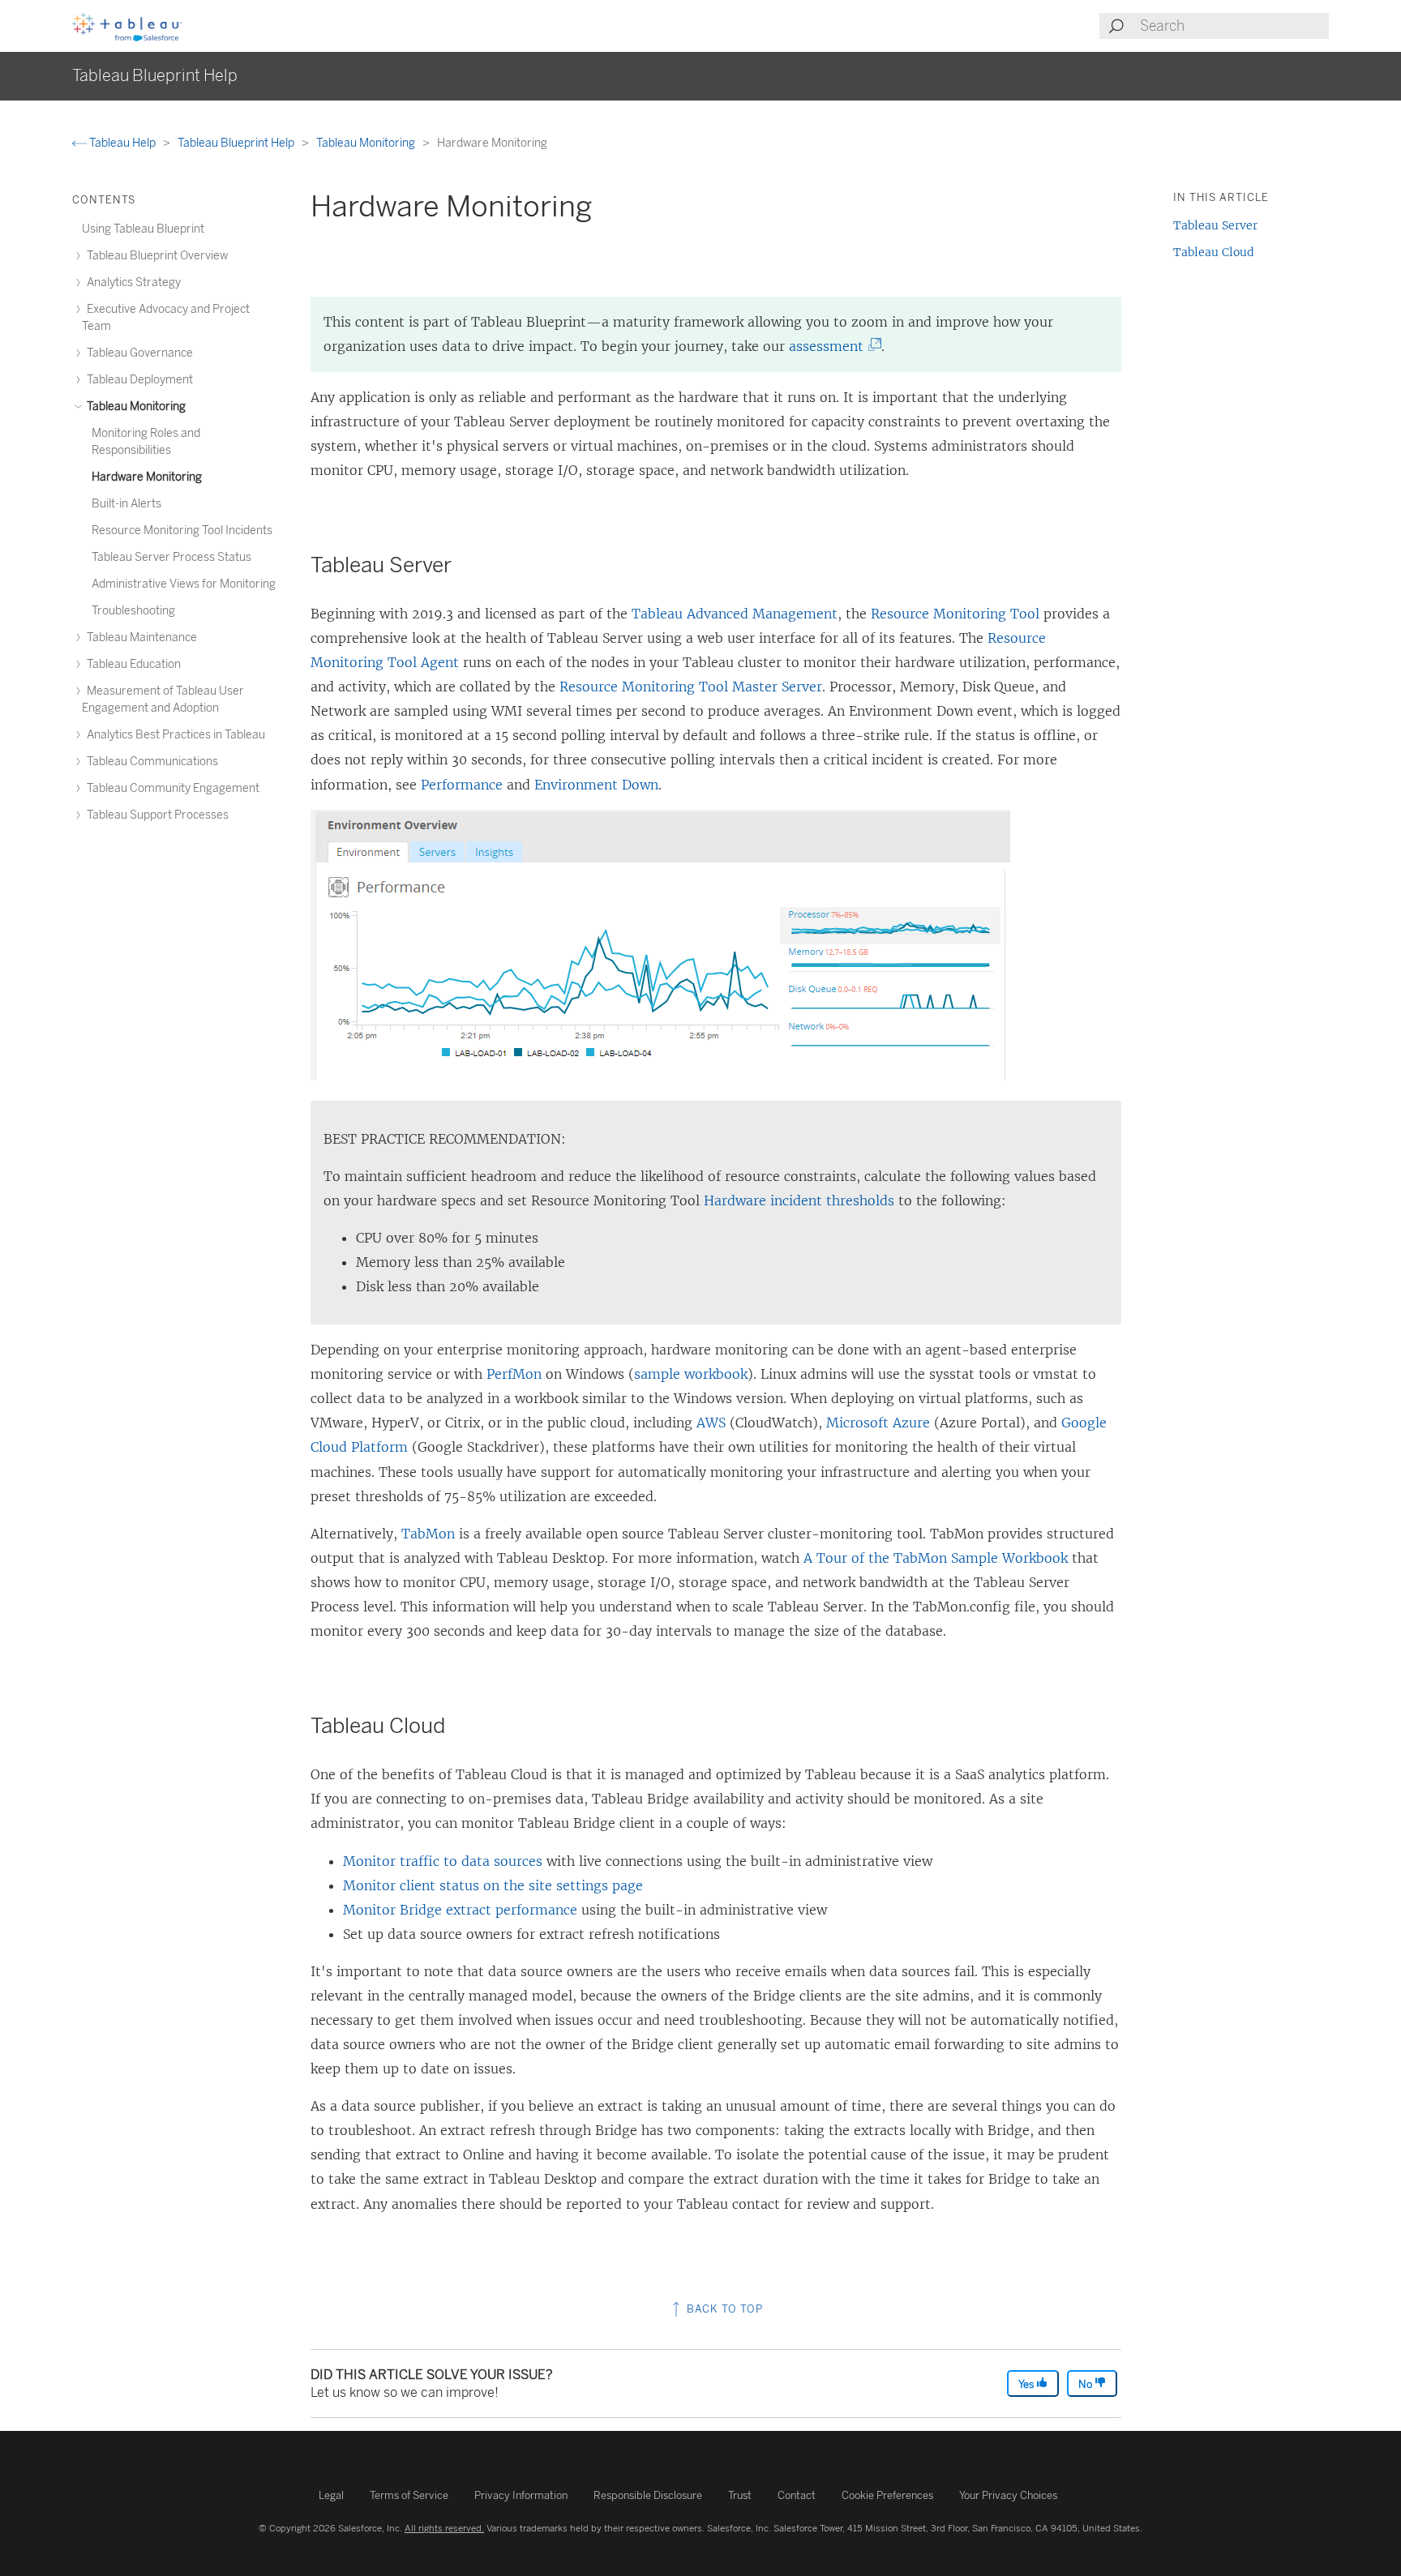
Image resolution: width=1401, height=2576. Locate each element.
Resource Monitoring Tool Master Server (691, 687)
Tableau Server (1215, 225)
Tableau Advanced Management (735, 614)
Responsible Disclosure (648, 2495)
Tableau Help (122, 143)
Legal (331, 2495)
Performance (462, 785)
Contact (797, 2495)
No (1086, 2384)
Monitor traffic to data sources (443, 1861)
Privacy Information (521, 2495)
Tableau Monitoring (367, 143)
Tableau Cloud (1214, 252)
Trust (740, 2495)
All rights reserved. (444, 2528)
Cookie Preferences (887, 2495)
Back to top (723, 2309)
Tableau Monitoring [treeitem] (135, 407)
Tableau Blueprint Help (237, 143)
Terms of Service (409, 2495)
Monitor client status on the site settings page (493, 1885)
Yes (1027, 2384)
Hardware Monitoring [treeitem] (147, 477)
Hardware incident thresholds (799, 1200)
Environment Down (596, 785)
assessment (831, 346)
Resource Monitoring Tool (955, 614)
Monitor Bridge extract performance (460, 1910)
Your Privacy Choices (1008, 2495)
